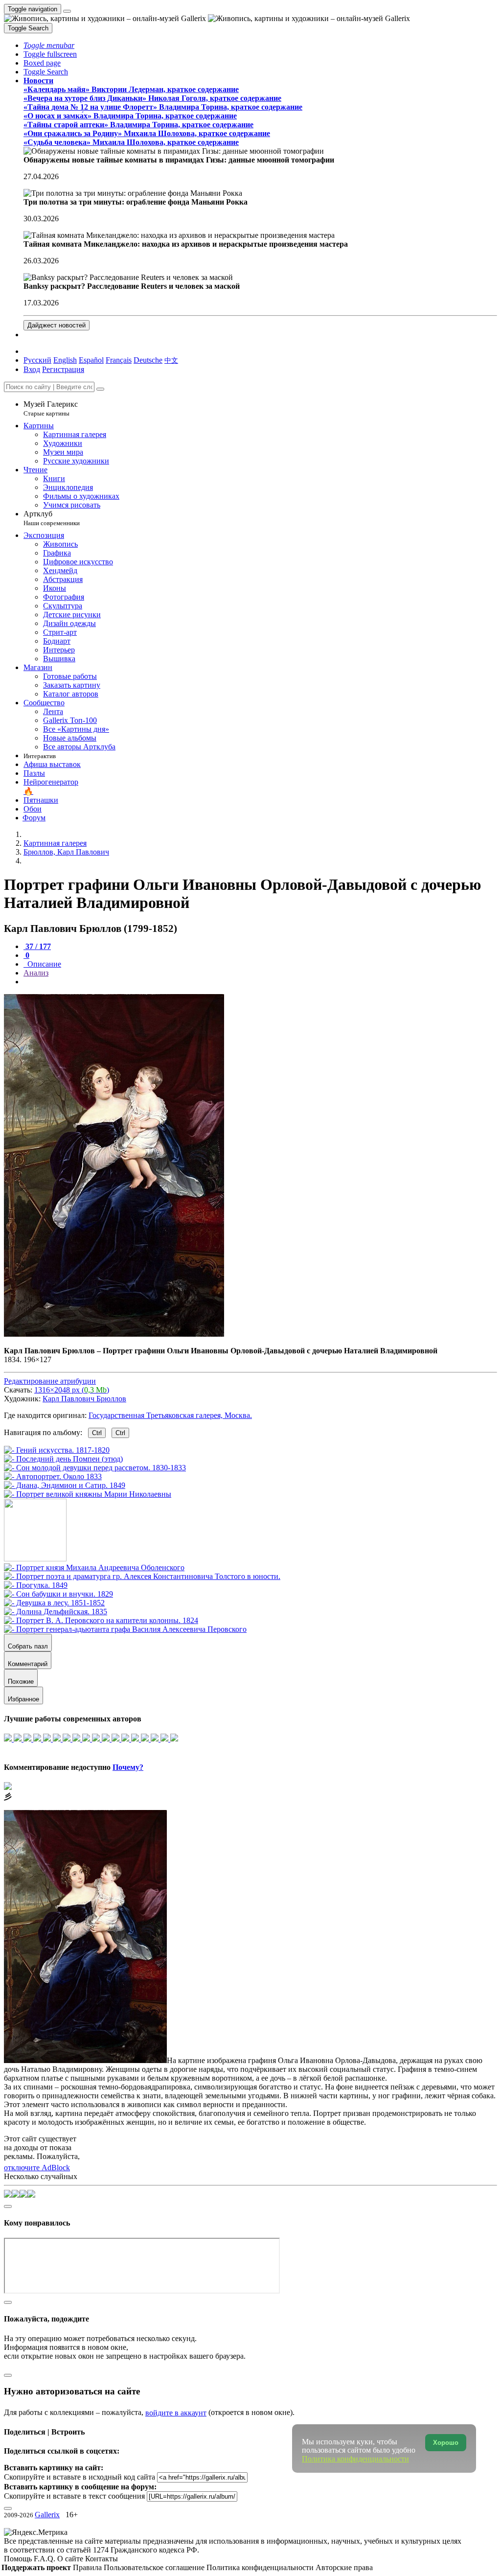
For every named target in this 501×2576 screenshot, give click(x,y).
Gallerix (47, 2515)
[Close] (100, 389)
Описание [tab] (43, 964)
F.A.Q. (46, 2559)
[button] (49, 45)
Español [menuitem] (91, 360)
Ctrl (97, 1433)
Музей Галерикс (51, 408)
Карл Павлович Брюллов (84, 1399)
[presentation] (260, 982)
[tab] (37, 946)
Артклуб (52, 518)
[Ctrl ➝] (94, 1567)
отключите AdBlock (37, 2168)
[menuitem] (171, 360)
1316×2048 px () (72, 1390)
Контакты (102, 2559)
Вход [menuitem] (32, 369)
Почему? (128, 1767)
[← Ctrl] (88, 1494)
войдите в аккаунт (176, 2413)
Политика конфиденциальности (261, 2567)
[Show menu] (67, 11)
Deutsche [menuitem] (148, 360)
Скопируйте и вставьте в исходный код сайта (80, 2477)
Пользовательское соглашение (155, 2567)
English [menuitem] (65, 360)
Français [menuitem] (119, 360)
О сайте (71, 2559)
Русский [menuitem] (37, 360)
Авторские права (344, 2567)
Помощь (19, 2559)
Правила (88, 2567)
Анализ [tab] (36, 973)
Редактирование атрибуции (50, 1381)
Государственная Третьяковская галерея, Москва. (170, 1415)
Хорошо (446, 2443)
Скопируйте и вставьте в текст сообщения (74, 2496)
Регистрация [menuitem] (63, 369)
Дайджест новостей (57, 325)
